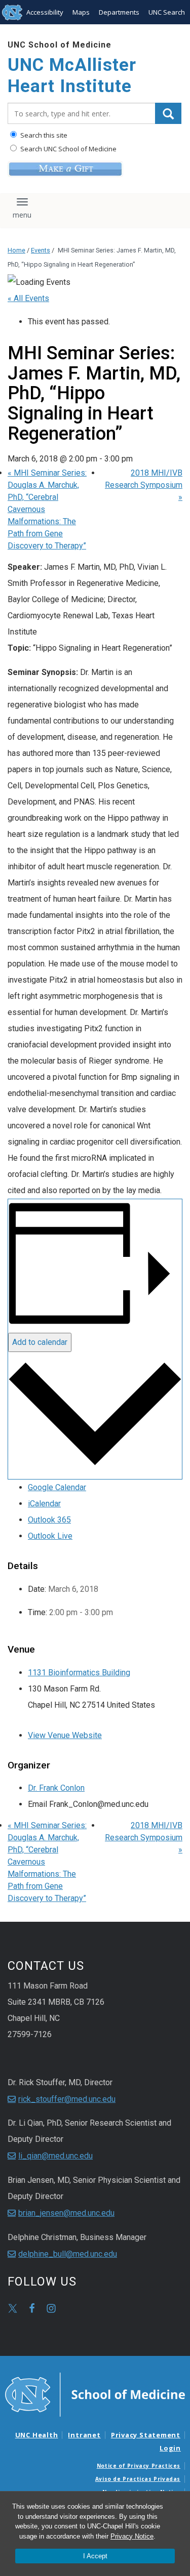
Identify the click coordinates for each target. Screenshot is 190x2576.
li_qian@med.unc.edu (55, 2156)
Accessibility (45, 12)
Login (170, 2448)
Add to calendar (40, 1342)
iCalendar (44, 1504)
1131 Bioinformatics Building (79, 1673)
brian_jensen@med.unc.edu (66, 2213)
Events (41, 250)
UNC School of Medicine (60, 45)
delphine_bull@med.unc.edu (68, 2254)
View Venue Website (65, 1735)
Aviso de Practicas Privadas (138, 2479)
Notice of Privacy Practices (139, 2466)
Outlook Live (50, 1536)
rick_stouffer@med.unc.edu (67, 2099)
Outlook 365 (49, 1520)
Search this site (43, 135)
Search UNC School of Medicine (68, 149)
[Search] (168, 113)
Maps (81, 12)
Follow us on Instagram (51, 2308)
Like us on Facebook (32, 2308)
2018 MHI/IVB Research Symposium (144, 485)
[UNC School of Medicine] (95, 2393)
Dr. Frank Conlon (56, 1788)
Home (16, 250)
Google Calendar (57, 1487)
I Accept (95, 2556)
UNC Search (167, 12)
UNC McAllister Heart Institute (72, 76)
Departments (119, 12)
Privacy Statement (146, 2435)
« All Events (28, 298)
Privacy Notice (132, 2536)
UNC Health (37, 2435)
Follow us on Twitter (13, 2308)
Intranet (84, 2435)
